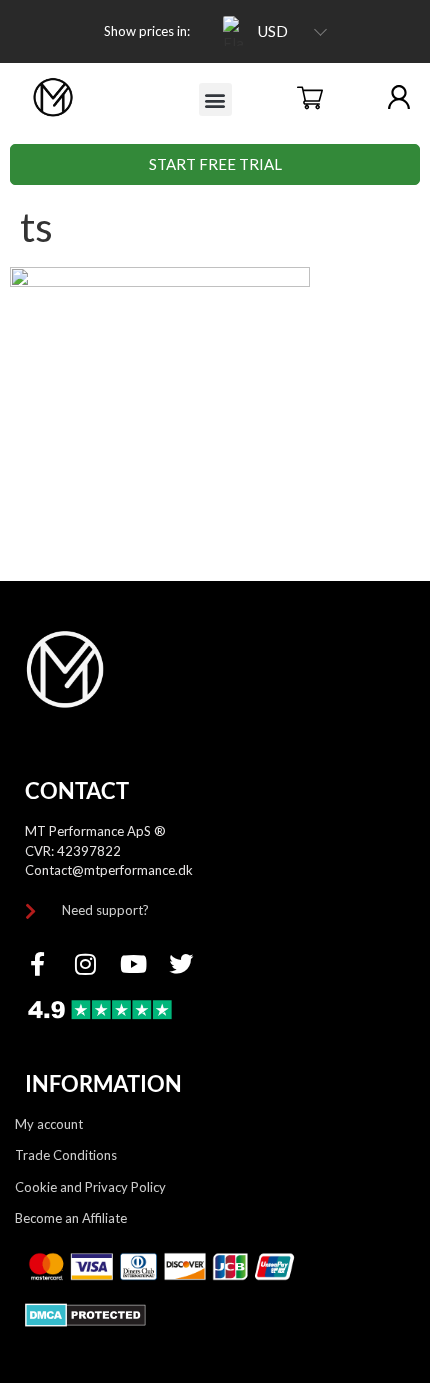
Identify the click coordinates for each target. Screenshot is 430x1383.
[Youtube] (133, 964)
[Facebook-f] (37, 964)
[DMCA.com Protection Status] (85, 1320)
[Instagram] (85, 964)
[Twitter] (181, 964)
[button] (215, 99)
